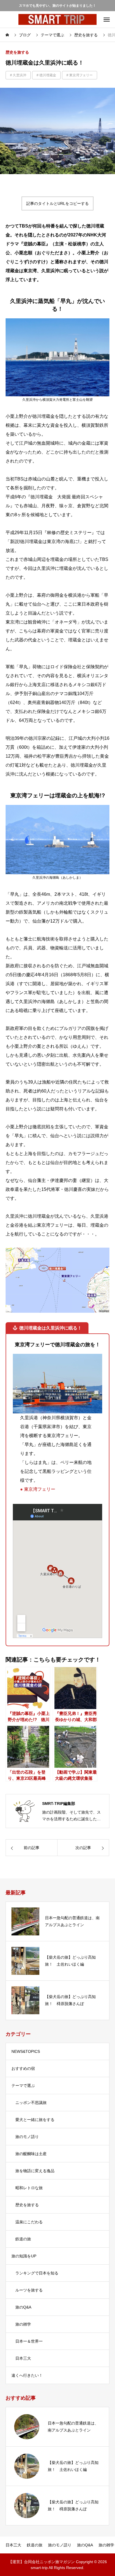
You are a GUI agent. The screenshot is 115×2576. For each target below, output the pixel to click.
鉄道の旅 (23, 2239)
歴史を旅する (17, 52)
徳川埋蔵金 (48, 75)
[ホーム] (8, 35)
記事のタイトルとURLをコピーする (57, 203)
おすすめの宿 (23, 2068)
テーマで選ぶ (23, 2086)
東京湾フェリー (81, 75)
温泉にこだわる (29, 2222)
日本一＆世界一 (29, 2341)
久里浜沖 (20, 75)
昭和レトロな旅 (29, 2188)
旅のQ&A (23, 2307)
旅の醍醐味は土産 (31, 2154)
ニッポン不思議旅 (31, 2103)
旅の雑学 (23, 2324)
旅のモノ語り (27, 2137)
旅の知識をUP (26, 2256)
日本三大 (23, 2358)
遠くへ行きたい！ (27, 2375)
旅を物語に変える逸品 (35, 2171)
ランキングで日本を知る (37, 2273)
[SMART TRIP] (57, 19)
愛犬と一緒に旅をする (35, 2120)
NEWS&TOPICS (26, 2051)
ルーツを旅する (29, 2290)
